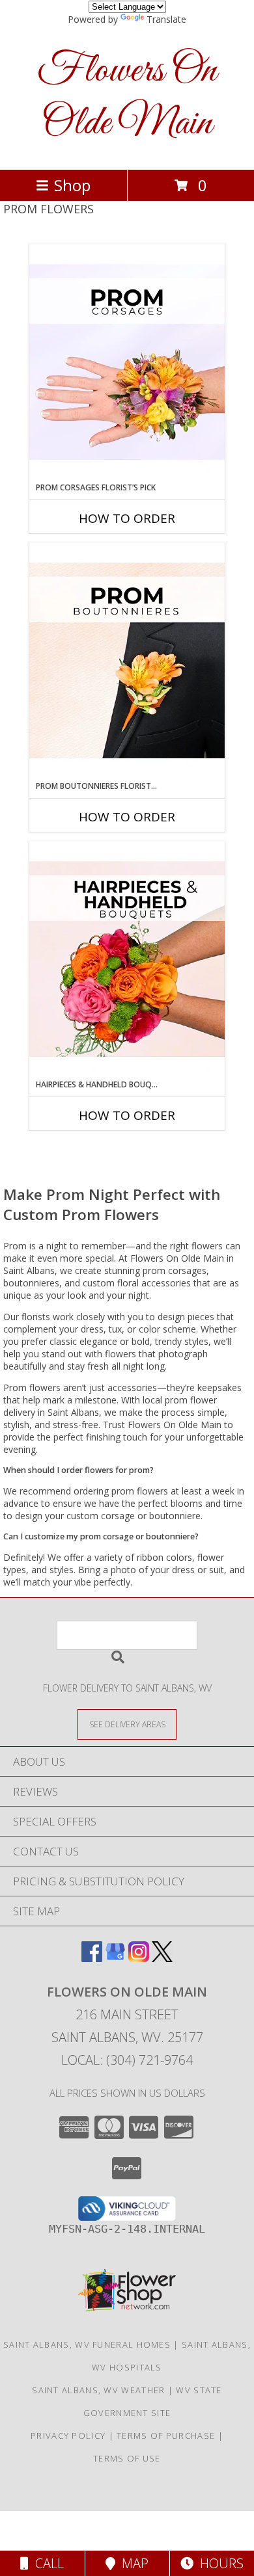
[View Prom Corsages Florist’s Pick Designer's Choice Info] (127, 363)
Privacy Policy (68, 2436)
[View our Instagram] (139, 1958)
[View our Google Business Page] (115, 1958)
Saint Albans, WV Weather (98, 2390)
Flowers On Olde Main (127, 98)
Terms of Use (127, 2458)
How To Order (127, 518)
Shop (72, 185)
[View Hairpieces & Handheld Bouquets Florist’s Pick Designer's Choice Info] (127, 960)
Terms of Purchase (166, 2436)
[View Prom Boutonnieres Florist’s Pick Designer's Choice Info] (127, 661)
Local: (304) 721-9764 (127, 2060)
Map (132, 2563)
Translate (166, 19)
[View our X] (162, 1958)
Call (46, 2563)
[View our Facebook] (92, 1958)
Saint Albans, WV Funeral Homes (87, 2344)
